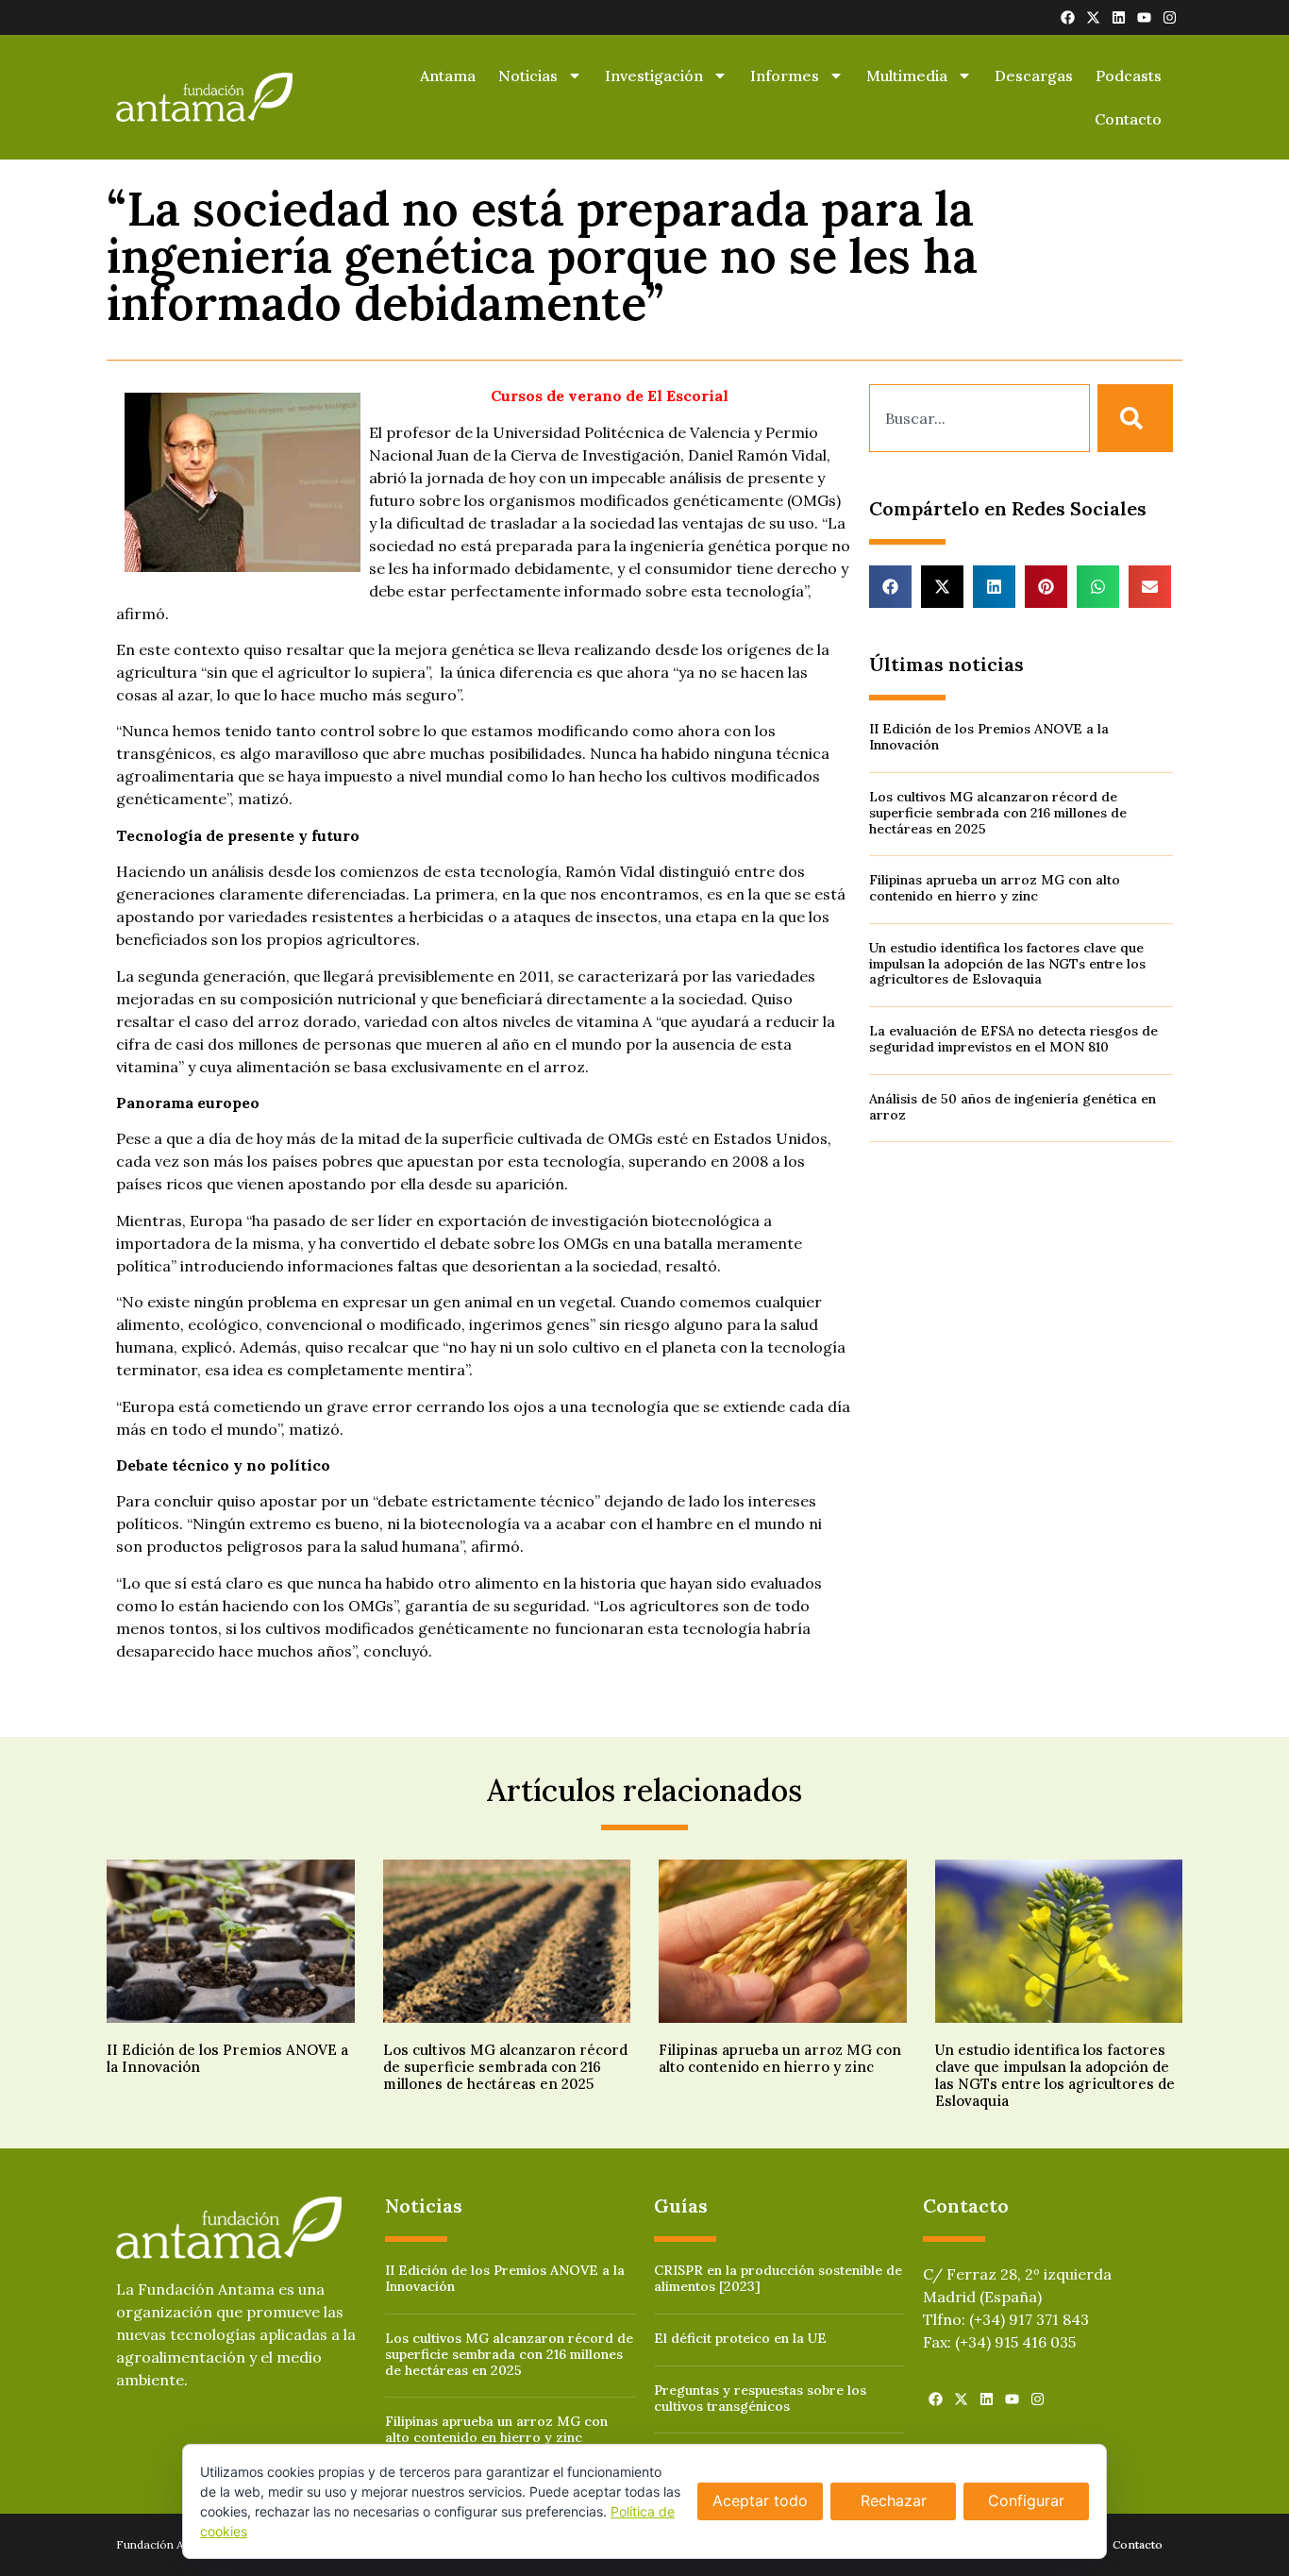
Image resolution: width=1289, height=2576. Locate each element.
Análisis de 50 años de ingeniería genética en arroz (1013, 1107)
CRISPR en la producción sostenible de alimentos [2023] (778, 2278)
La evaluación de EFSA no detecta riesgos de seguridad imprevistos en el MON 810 (1013, 1039)
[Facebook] (1068, 17)
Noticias (528, 76)
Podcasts (1129, 76)
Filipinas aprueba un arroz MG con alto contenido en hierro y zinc (995, 888)
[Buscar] (1135, 418)
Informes (785, 76)
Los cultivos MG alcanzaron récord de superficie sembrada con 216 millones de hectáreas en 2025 (998, 813)
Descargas (1034, 76)
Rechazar (894, 2500)
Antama (448, 76)
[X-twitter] (1093, 17)
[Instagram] (1170, 17)
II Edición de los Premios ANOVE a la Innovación (989, 737)
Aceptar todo (760, 2500)
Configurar (1026, 2500)
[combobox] (979, 418)
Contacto (1128, 119)
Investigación (654, 76)
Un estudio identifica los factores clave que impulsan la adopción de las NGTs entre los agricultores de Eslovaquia (1007, 964)
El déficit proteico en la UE (740, 2338)
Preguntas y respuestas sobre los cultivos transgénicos (760, 2398)
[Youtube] (1144, 17)
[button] (890, 587)
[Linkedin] (1119, 17)
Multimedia (907, 76)
